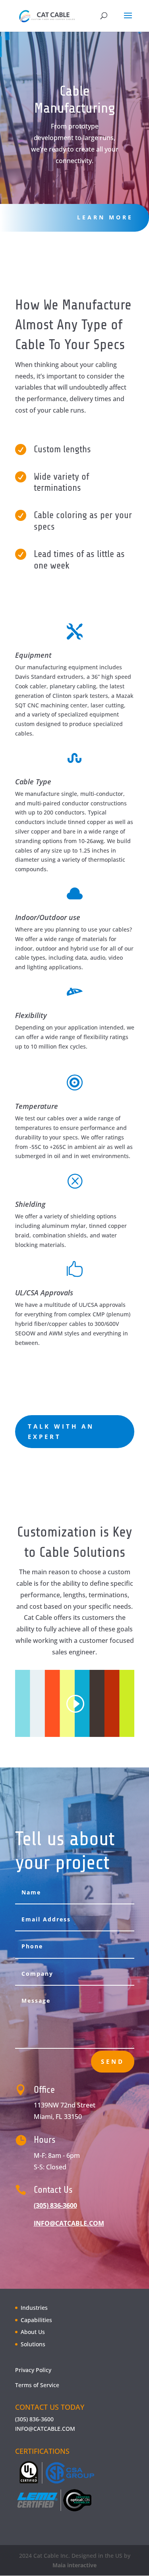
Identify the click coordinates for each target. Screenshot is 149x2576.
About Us (33, 2332)
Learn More (105, 217)
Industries (34, 2308)
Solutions (33, 2344)
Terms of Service (37, 2385)
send (113, 2061)
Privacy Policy (33, 2370)
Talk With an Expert (61, 1431)
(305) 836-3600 (55, 2205)
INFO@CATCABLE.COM (45, 2429)
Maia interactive (74, 2565)
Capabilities (36, 2320)
